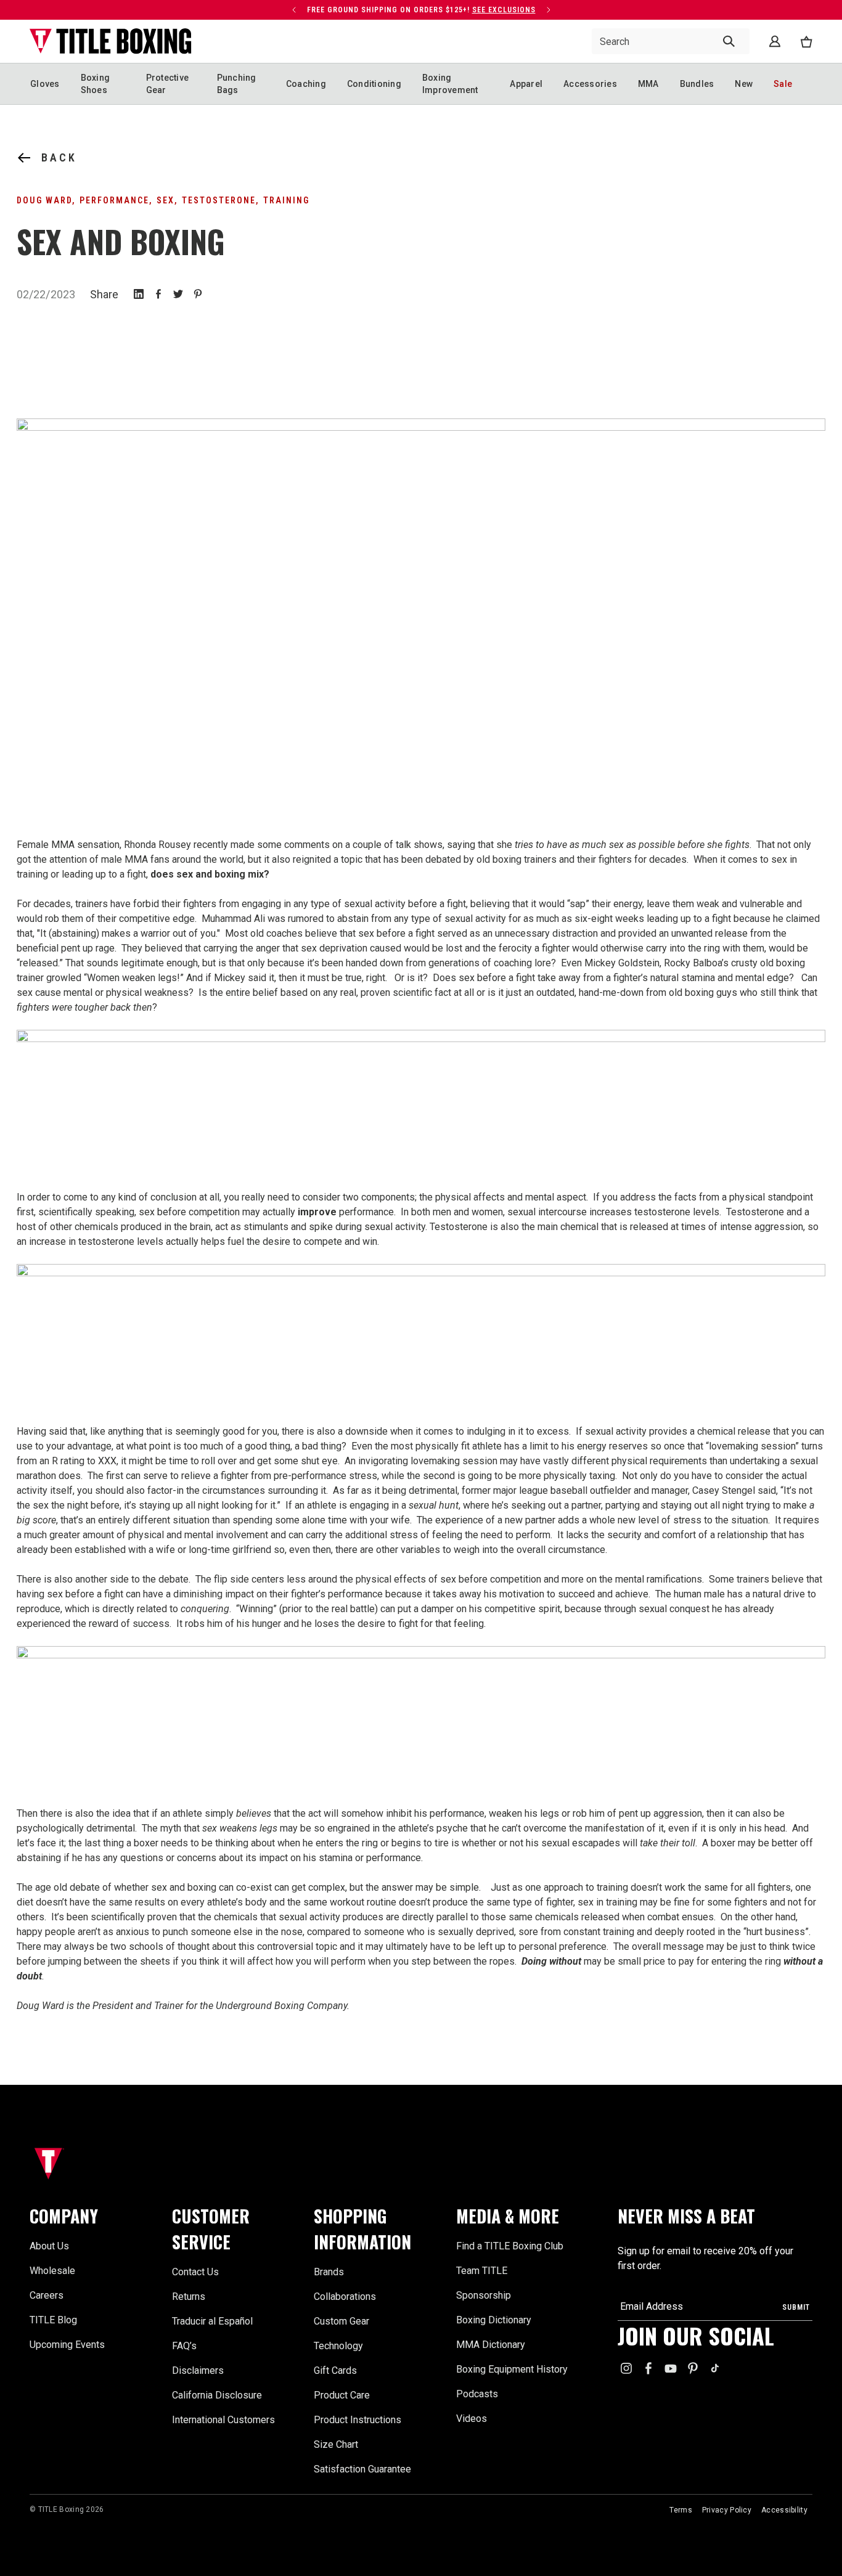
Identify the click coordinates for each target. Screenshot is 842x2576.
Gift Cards (335, 2370)
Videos (472, 2419)
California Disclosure (217, 2395)
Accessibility (784, 2510)
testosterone (219, 200)
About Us (49, 2246)
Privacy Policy (727, 2510)
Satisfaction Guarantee (362, 2469)
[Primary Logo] (111, 41)
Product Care (342, 2395)
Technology (338, 2346)
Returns (189, 2297)
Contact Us (195, 2272)
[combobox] (671, 41)
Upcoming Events (67, 2345)
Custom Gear (341, 2321)
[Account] (775, 41)
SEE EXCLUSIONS (504, 10)
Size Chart (336, 2444)
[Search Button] (729, 41)
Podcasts (477, 2394)
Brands (329, 2272)
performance (114, 200)
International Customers (223, 2420)
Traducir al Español (212, 2321)
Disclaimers (198, 2370)
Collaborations (345, 2297)
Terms (681, 2510)
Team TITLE (482, 2271)
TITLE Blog (53, 2320)
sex (166, 200)
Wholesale (52, 2271)
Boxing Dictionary (494, 2320)
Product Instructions (358, 2420)
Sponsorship (484, 2295)
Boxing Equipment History (512, 2369)
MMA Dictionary (491, 2345)
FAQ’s (184, 2346)
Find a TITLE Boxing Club (510, 2246)
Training (286, 200)
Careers (47, 2295)
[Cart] (806, 42)
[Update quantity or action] (294, 10)
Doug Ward (44, 200)
